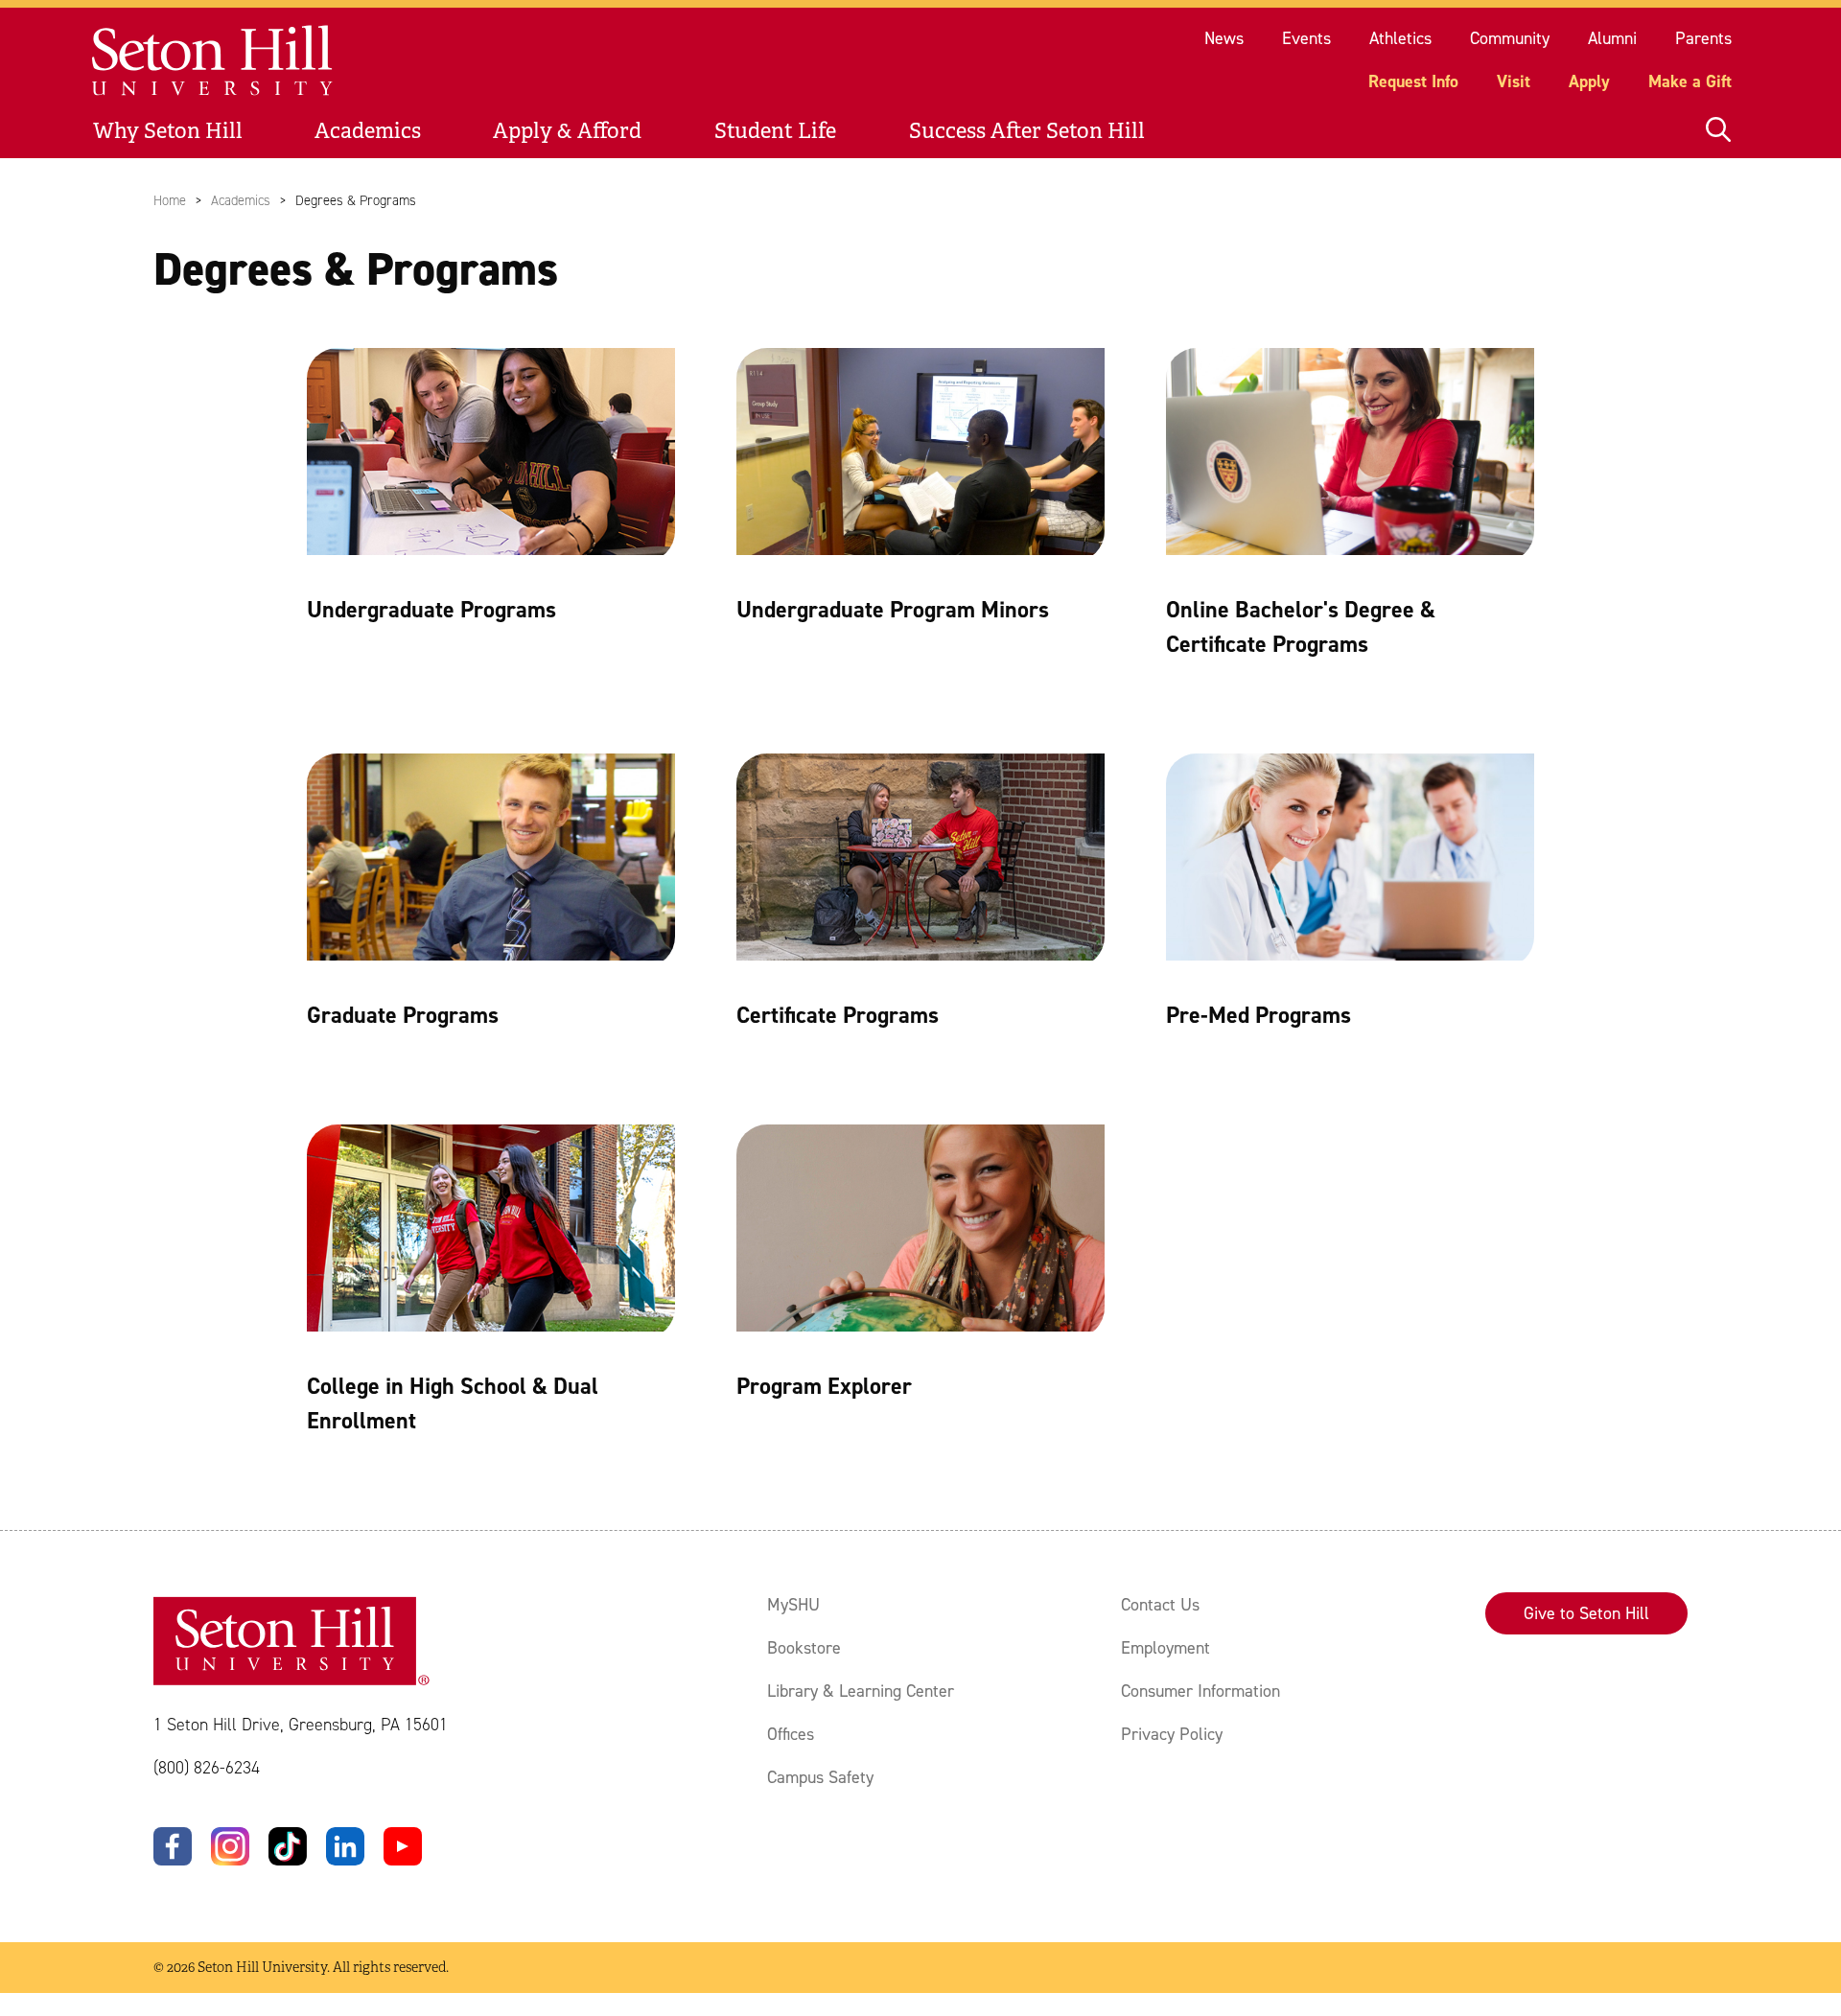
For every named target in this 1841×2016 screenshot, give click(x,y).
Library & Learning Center (861, 1691)
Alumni (1612, 38)
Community (1510, 38)
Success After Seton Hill (1027, 131)
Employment (1165, 1648)
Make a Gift (1690, 81)
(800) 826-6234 (207, 1768)
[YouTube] (403, 1846)
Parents (1703, 38)
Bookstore (804, 1648)
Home (170, 200)
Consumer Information (1200, 1691)
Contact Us (1160, 1605)
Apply (1589, 81)
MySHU (793, 1605)
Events (1306, 38)
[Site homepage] (213, 61)
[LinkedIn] (345, 1846)
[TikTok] (288, 1846)
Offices (791, 1734)
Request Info (1413, 81)
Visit (1514, 81)
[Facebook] (173, 1846)
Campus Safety (820, 1777)
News (1224, 38)
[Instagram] (230, 1846)
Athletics (1400, 38)
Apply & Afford (567, 131)
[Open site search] (1718, 131)
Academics (368, 131)
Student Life (775, 131)
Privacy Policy (1172, 1734)
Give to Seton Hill (1586, 1613)
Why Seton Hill (168, 131)
